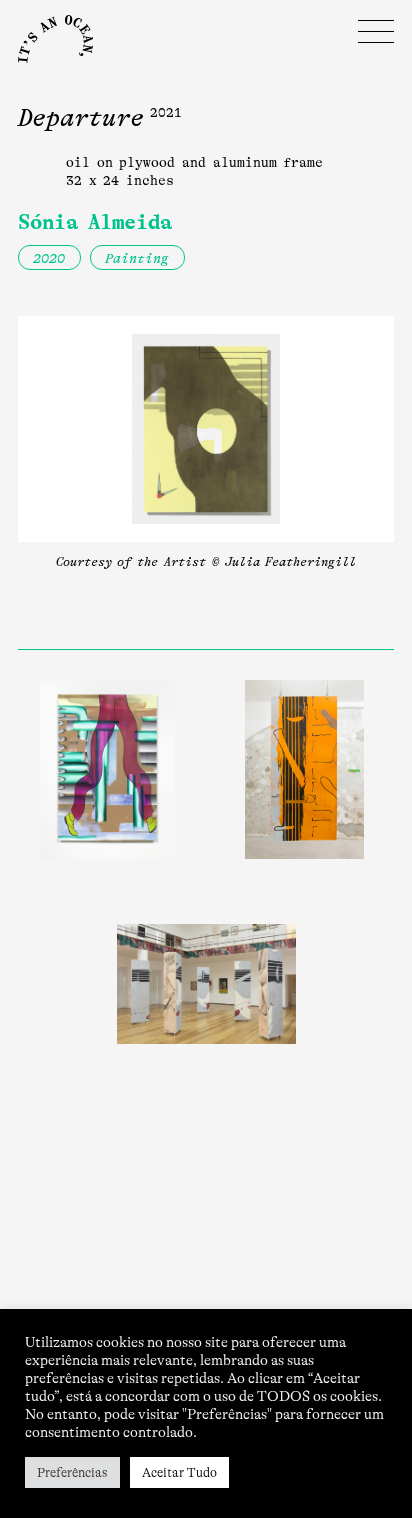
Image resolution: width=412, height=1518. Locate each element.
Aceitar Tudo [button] (179, 1472)
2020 (49, 258)
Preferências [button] (72, 1472)
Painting (137, 258)
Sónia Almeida (95, 222)
